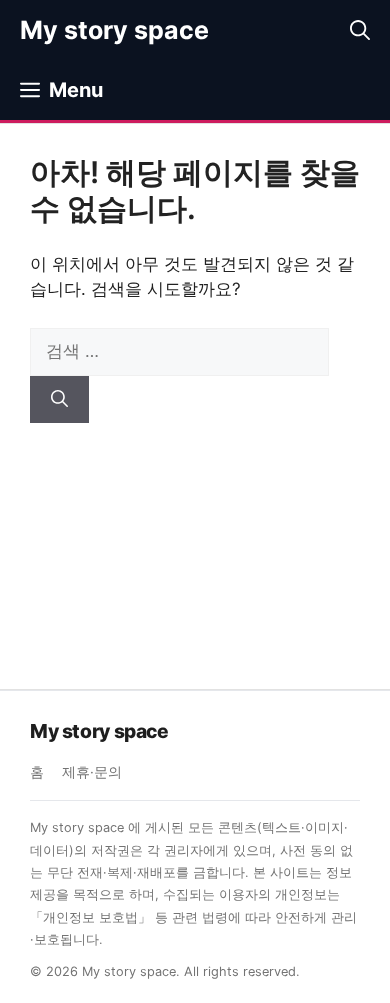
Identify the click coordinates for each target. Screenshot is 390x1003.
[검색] (59, 400)
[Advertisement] (195, 541)
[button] (360, 30)
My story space (114, 30)
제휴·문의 (92, 772)
